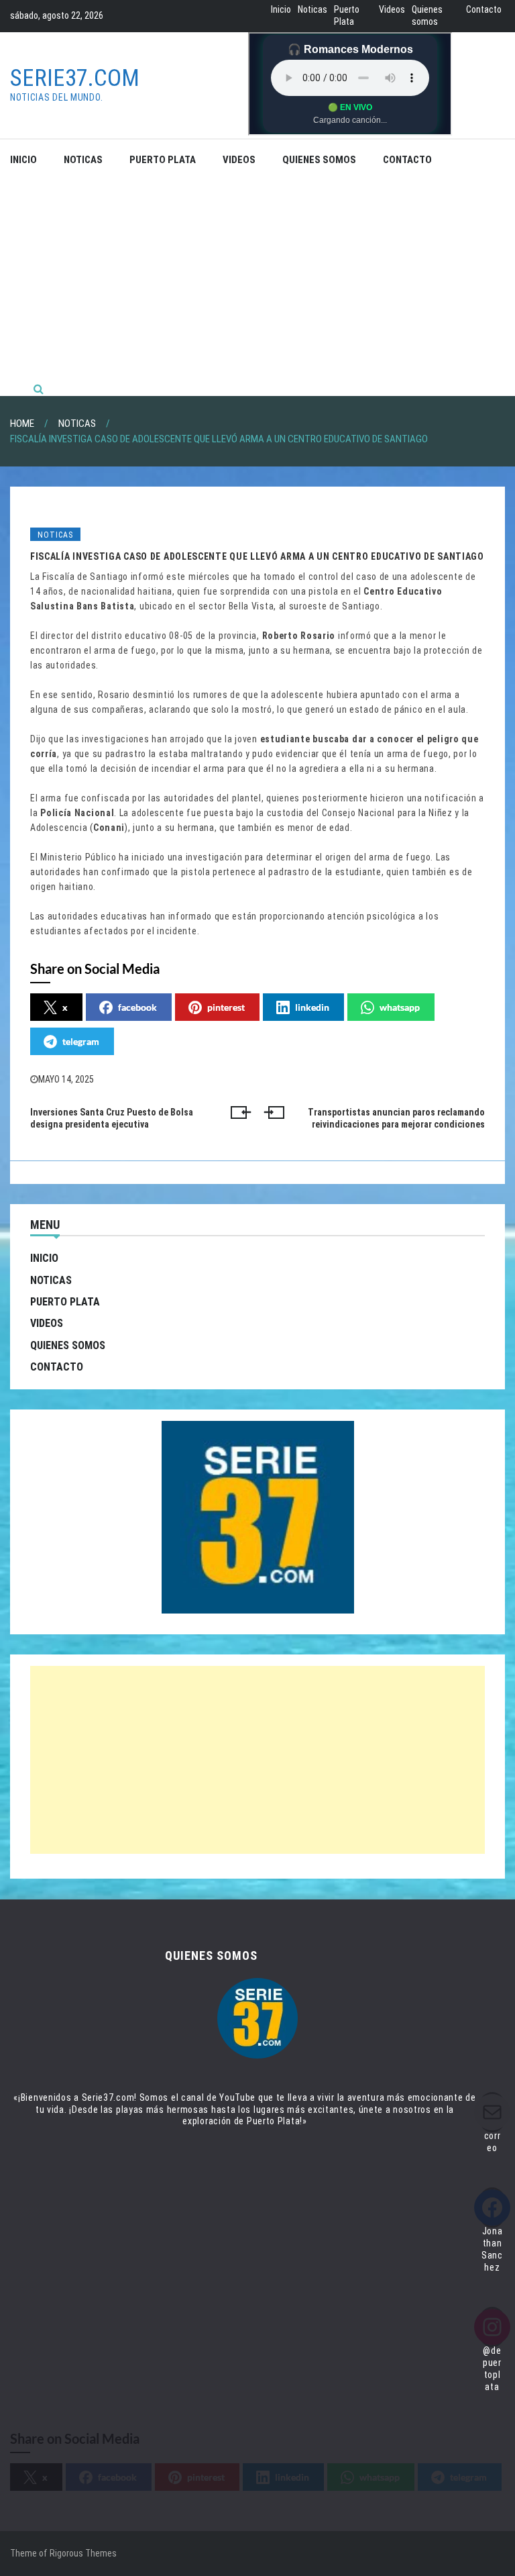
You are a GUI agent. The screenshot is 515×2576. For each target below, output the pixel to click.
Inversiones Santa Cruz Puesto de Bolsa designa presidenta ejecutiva (112, 1118)
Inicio (281, 9)
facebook (137, 1007)
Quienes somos (427, 15)
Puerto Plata (347, 15)
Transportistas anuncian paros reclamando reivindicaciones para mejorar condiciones (396, 1118)
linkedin (312, 1007)
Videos (392, 9)
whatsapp (400, 1007)
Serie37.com (75, 78)
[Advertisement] (257, 281)
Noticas (312, 9)
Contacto (484, 9)
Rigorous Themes (83, 2553)
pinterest (226, 1007)
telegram (81, 1041)
